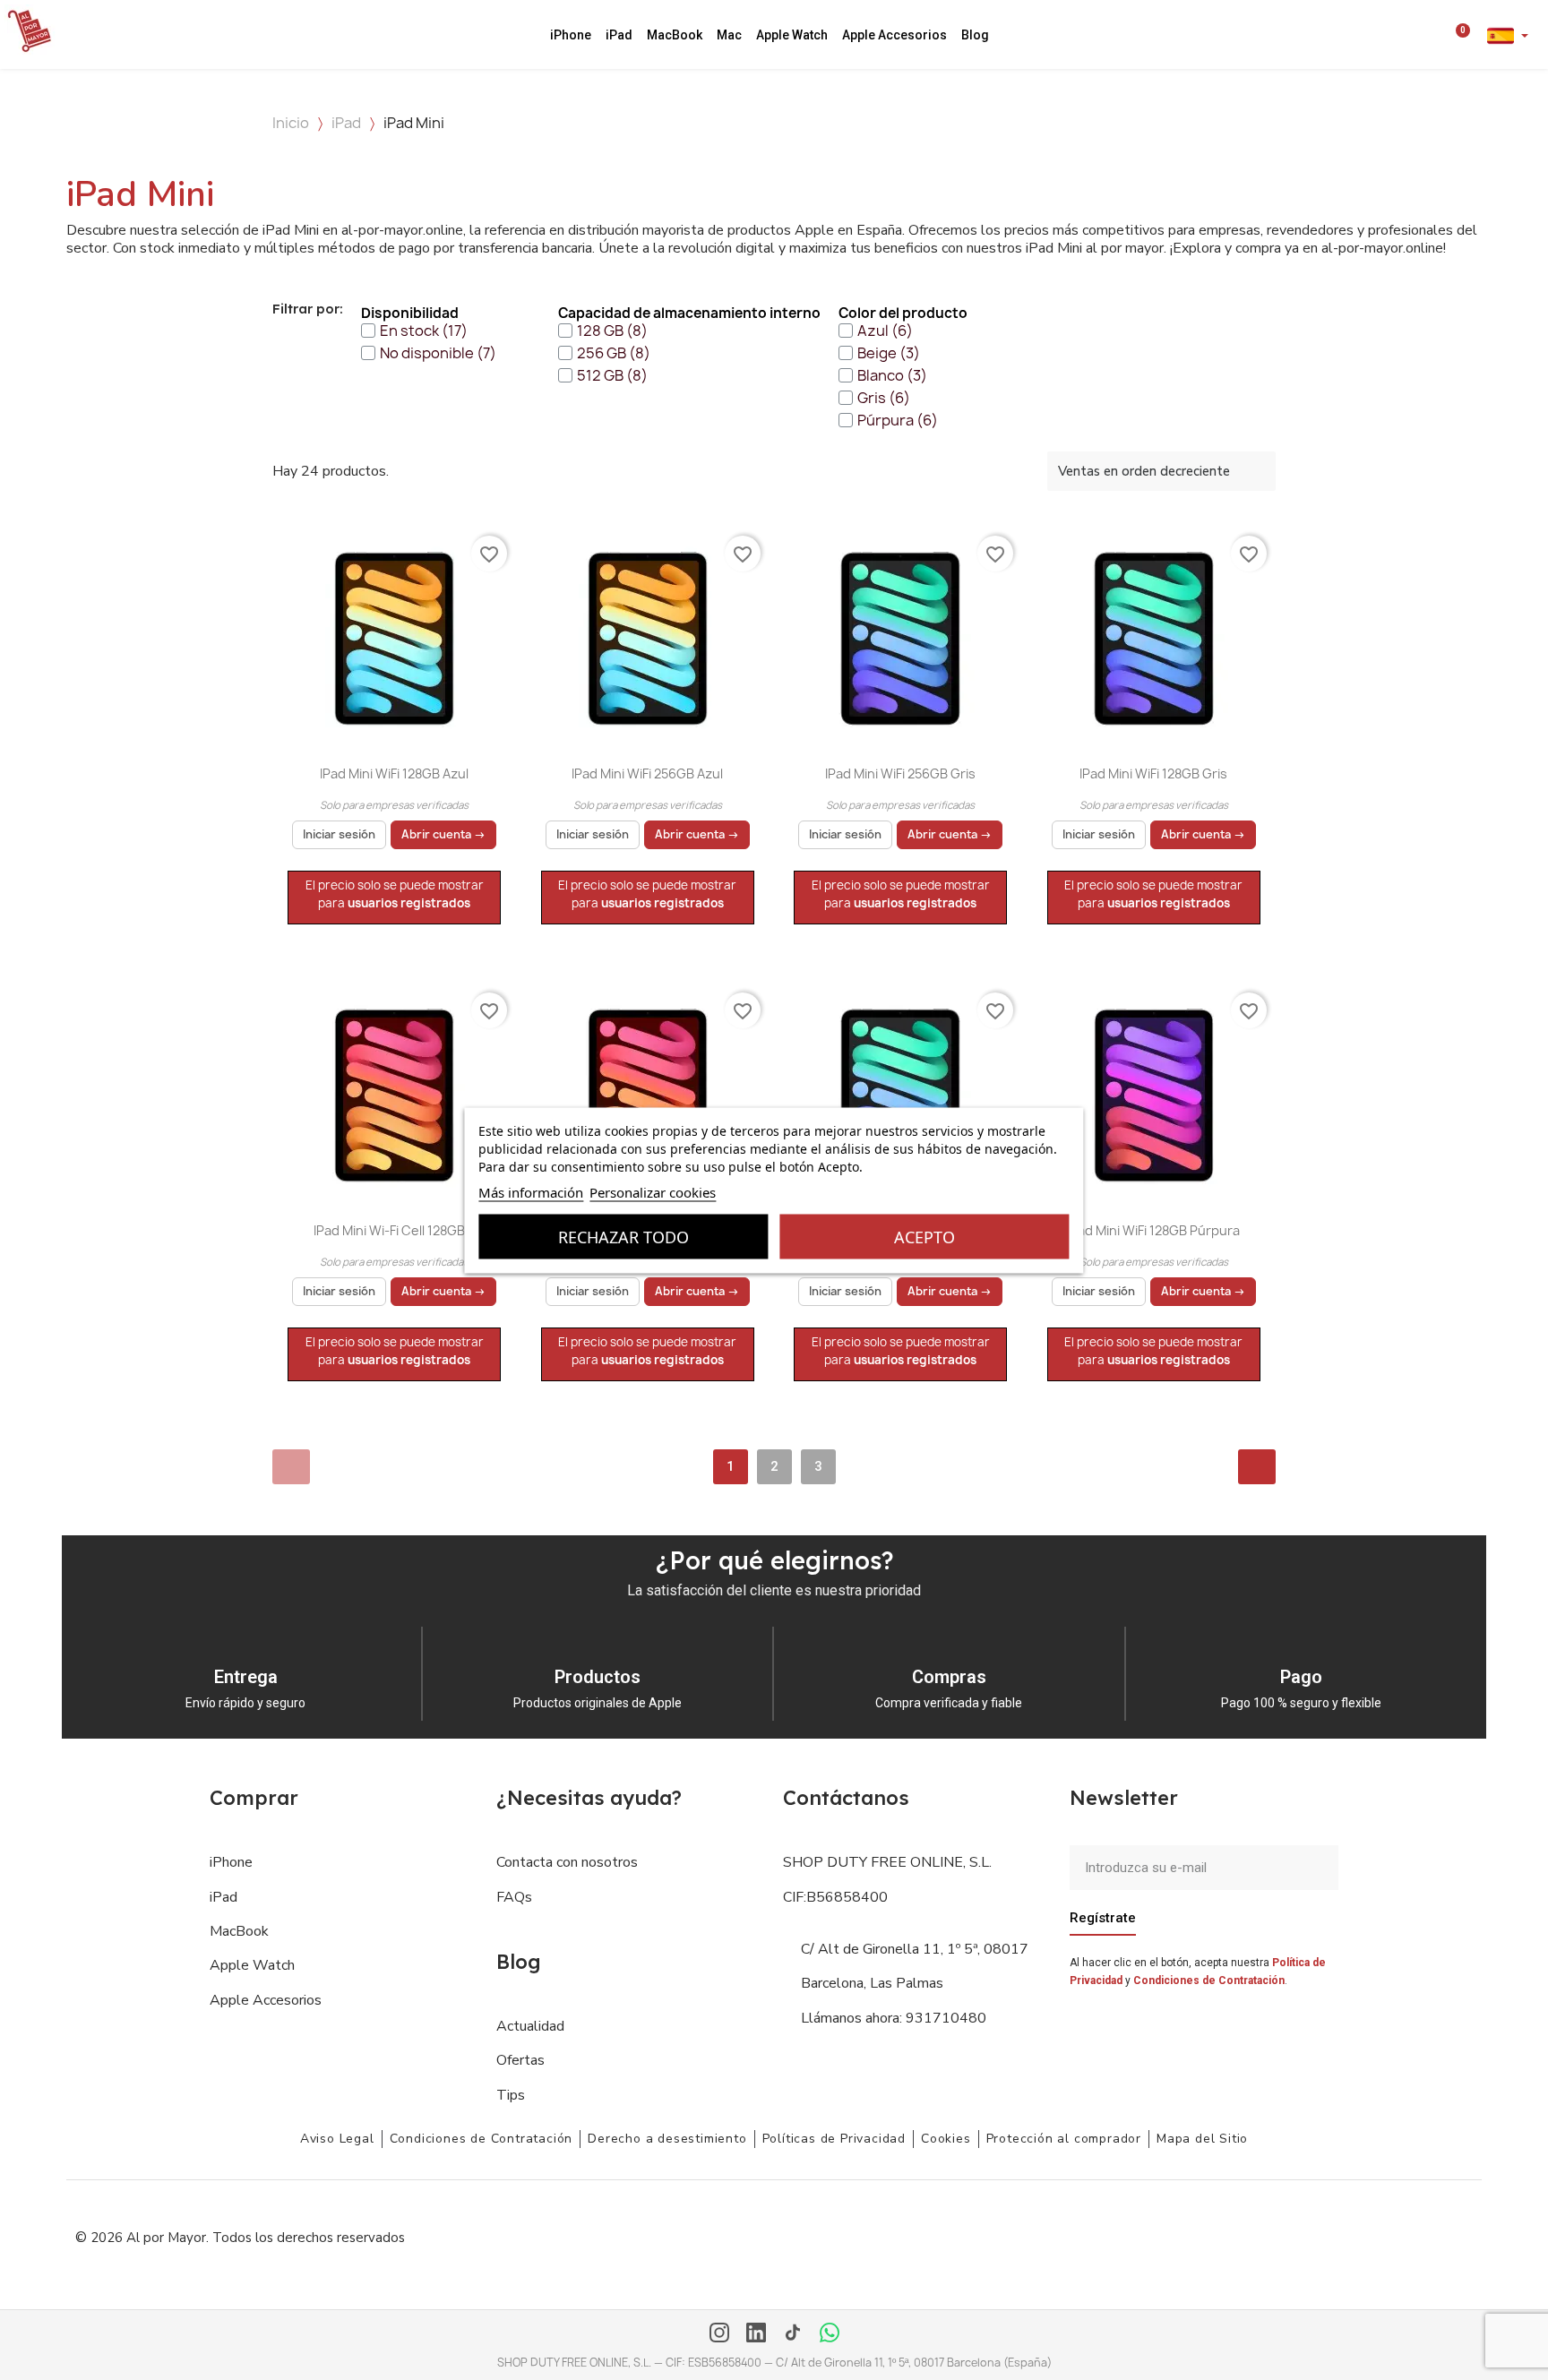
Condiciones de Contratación (1209, 1980)
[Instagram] (719, 2334)
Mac (729, 35)
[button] (1412, 35)
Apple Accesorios (894, 35)
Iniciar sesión (339, 834)
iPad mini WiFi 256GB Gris (900, 773)
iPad (619, 35)
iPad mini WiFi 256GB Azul (647, 773)
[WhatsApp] (830, 2334)
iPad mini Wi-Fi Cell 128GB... (395, 1230)
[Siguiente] (1257, 1467)
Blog (975, 35)
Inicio (291, 123)
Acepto (924, 1236)
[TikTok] (793, 2334)
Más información (531, 1191)
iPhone (571, 35)
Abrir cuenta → (443, 834)
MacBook (675, 35)
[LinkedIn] (756, 2334)
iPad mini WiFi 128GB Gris (1153, 773)
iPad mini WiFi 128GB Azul (394, 773)
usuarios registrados (409, 903)
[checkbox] (414, 331)
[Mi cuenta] (1436, 35)
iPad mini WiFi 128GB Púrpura (1153, 1230)
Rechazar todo (623, 1236)
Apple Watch (792, 35)
